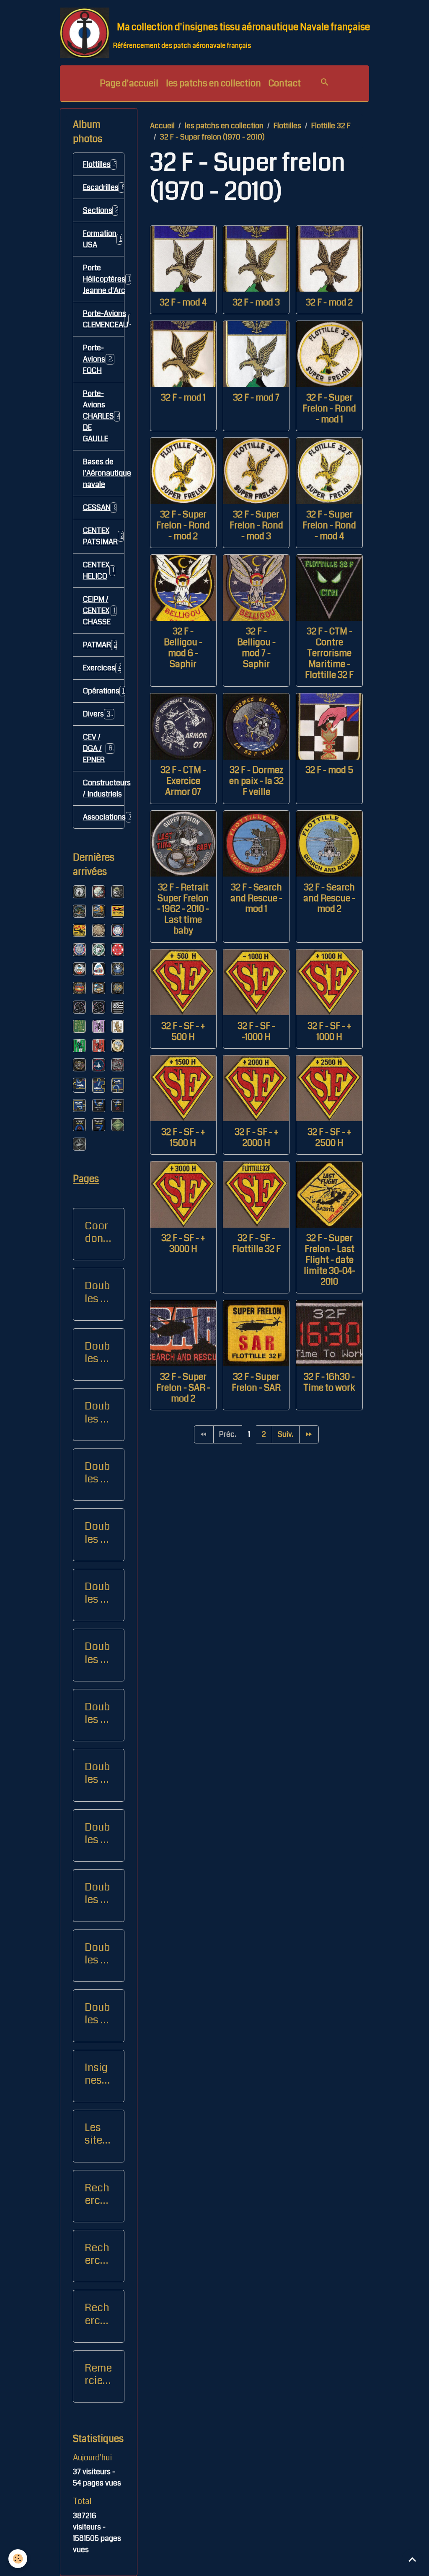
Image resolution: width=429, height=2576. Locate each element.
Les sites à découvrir (97, 2134)
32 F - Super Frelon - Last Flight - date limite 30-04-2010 (330, 1260)
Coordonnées (97, 1232)
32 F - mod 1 (183, 398)
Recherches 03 (98, 2314)
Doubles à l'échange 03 (97, 1653)
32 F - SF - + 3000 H (183, 1244)
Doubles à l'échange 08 (97, 1412)
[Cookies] (18, 2559)
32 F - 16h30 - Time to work (329, 1382)
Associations (104, 817)
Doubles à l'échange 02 (97, 1593)
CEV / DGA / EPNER (99, 748)
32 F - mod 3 (256, 303)
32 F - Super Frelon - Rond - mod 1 (329, 409)
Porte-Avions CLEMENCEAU (104, 319)
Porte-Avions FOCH (100, 359)
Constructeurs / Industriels (104, 788)
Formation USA (104, 239)
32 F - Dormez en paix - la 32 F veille (256, 781)
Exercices (104, 668)
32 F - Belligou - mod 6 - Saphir (183, 648)
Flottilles (287, 126)
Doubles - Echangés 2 (97, 1353)
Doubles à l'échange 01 (97, 1533)
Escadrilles (104, 187)
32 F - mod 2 (329, 303)
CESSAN (100, 507)
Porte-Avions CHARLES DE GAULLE (104, 416)
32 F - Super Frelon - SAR (256, 1382)
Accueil (162, 126)
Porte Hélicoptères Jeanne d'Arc (104, 279)
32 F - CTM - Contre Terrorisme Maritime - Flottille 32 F (329, 653)
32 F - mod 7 (256, 398)
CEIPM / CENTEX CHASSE (103, 610)
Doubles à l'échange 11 (97, 2014)
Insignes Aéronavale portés (98, 2074)
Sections (104, 210)
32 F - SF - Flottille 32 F (256, 1244)
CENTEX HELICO (101, 570)
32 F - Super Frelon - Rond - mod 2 (183, 525)
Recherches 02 (98, 2254)
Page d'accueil (129, 83)
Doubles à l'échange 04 (97, 1713)
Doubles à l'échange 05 (97, 1773)
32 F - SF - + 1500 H (183, 1138)
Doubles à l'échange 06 (97, 1834)
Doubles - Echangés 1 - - (97, 1292)
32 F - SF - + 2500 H (329, 1138)
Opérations (104, 691)
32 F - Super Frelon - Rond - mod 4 (329, 525)
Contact (285, 83)
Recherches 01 (98, 2194)
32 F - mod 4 (183, 303)
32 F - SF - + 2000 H (256, 1138)
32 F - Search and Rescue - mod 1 (256, 898)
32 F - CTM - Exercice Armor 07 (183, 781)
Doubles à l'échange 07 (97, 1893)
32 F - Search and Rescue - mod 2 (329, 898)
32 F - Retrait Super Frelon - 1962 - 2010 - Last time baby (183, 909)
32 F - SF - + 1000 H (329, 1032)
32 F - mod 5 (329, 770)
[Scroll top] (412, 2559)
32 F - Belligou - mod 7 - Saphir (256, 648)
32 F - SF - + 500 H (183, 1032)
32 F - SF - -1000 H (256, 1032)
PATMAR (103, 645)
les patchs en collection (213, 83)
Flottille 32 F (331, 126)
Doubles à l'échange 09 (97, 1473)
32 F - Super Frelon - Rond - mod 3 (256, 525)
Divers (100, 714)
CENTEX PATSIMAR (104, 536)
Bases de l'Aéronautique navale (104, 473)
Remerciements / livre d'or (98, 2374)
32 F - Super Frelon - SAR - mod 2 (183, 1388)
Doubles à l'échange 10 (97, 1954)
